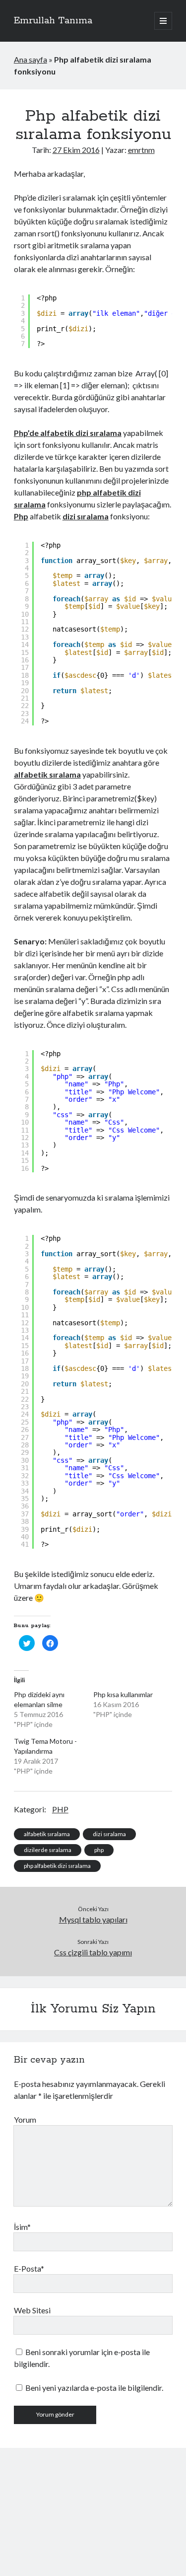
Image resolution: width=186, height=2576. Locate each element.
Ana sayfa (31, 59)
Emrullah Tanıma (53, 21)
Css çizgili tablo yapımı (93, 1952)
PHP (60, 1809)
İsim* (22, 2227)
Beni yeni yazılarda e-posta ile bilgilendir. (94, 2388)
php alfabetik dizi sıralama (57, 1866)
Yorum (25, 2119)
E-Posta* (29, 2268)
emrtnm (141, 150)
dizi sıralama (109, 1834)
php (99, 1850)
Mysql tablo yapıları (93, 1919)
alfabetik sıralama (47, 1834)
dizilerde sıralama (48, 1850)
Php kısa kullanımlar (123, 1694)
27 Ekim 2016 (76, 150)
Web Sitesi (32, 2310)
